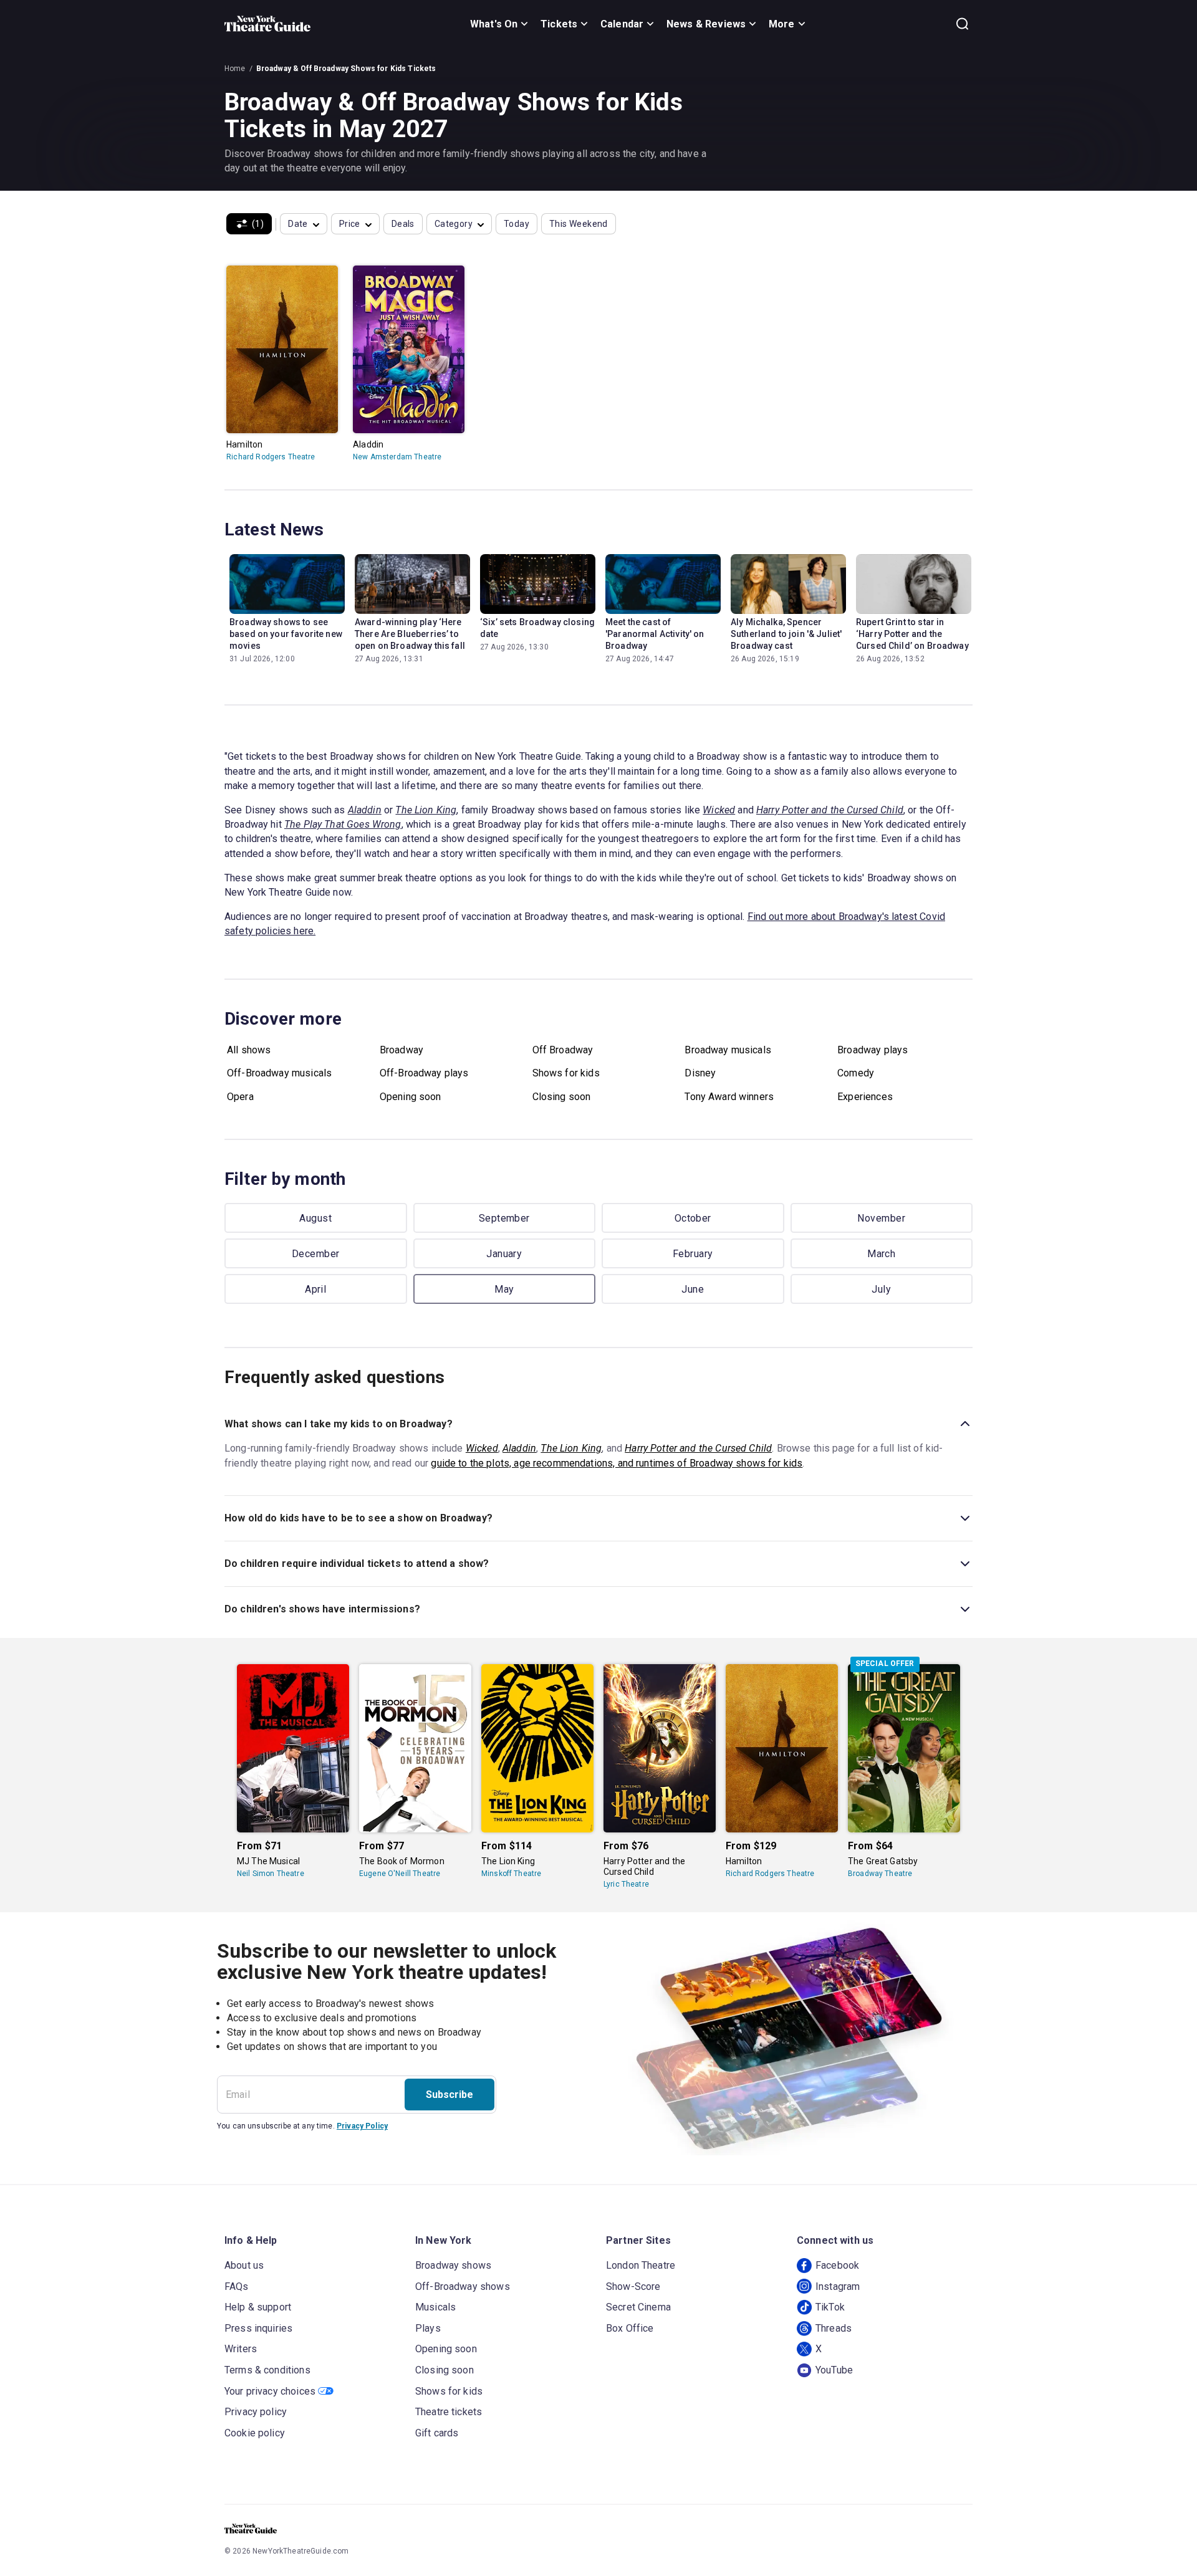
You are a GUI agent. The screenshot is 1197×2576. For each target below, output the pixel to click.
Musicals (435, 2307)
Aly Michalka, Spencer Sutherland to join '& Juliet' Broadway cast (786, 634)
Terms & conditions (267, 2370)
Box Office (630, 2328)
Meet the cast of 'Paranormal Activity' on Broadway (655, 634)
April (315, 1289)
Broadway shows (453, 2265)
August (315, 1218)
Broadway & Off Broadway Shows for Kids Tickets (346, 69)
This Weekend (579, 224)
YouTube (834, 2370)
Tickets (559, 24)
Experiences (865, 1097)
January (504, 1254)
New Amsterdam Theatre (397, 457)
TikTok (830, 2307)
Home (235, 69)
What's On (494, 24)
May (504, 1289)
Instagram (838, 2286)
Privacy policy (256, 2412)
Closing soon (562, 1097)
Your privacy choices (270, 2391)
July (881, 1289)
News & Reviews (706, 24)
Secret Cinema (638, 2307)
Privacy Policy (362, 2126)
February (693, 1254)
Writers (241, 2349)
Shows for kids (566, 1073)
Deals (403, 224)
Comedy (856, 1073)
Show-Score (633, 2286)
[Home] (267, 24)
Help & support (258, 2307)
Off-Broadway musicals (279, 1073)
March (881, 1254)
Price (350, 224)
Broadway (401, 1050)
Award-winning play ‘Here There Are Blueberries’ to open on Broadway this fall (410, 634)
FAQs (237, 2286)
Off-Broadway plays (424, 1073)
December (316, 1254)
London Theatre (641, 2265)
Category (454, 224)
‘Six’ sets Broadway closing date (537, 628)
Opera (240, 1097)
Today (517, 224)
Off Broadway (563, 1050)
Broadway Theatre (880, 1874)
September (504, 1218)
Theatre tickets (449, 2412)
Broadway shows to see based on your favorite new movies (286, 634)
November (881, 1218)
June (693, 1289)
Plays (428, 2328)
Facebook (837, 2265)
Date (298, 224)
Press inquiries (258, 2328)
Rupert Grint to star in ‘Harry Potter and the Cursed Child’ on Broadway (912, 634)
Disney (700, 1073)
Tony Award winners (729, 1097)
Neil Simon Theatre (271, 1874)
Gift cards (437, 2433)
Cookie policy (255, 2433)
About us (244, 2265)
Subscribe (449, 2095)
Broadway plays (873, 1050)
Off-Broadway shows (463, 2286)
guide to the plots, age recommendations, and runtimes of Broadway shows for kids (617, 1463)
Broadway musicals (728, 1050)
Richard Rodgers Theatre (271, 457)
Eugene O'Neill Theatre (400, 1874)
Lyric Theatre (626, 1884)
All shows (249, 1050)
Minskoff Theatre (511, 1874)
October (693, 1218)
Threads (834, 2328)
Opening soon (411, 1097)
